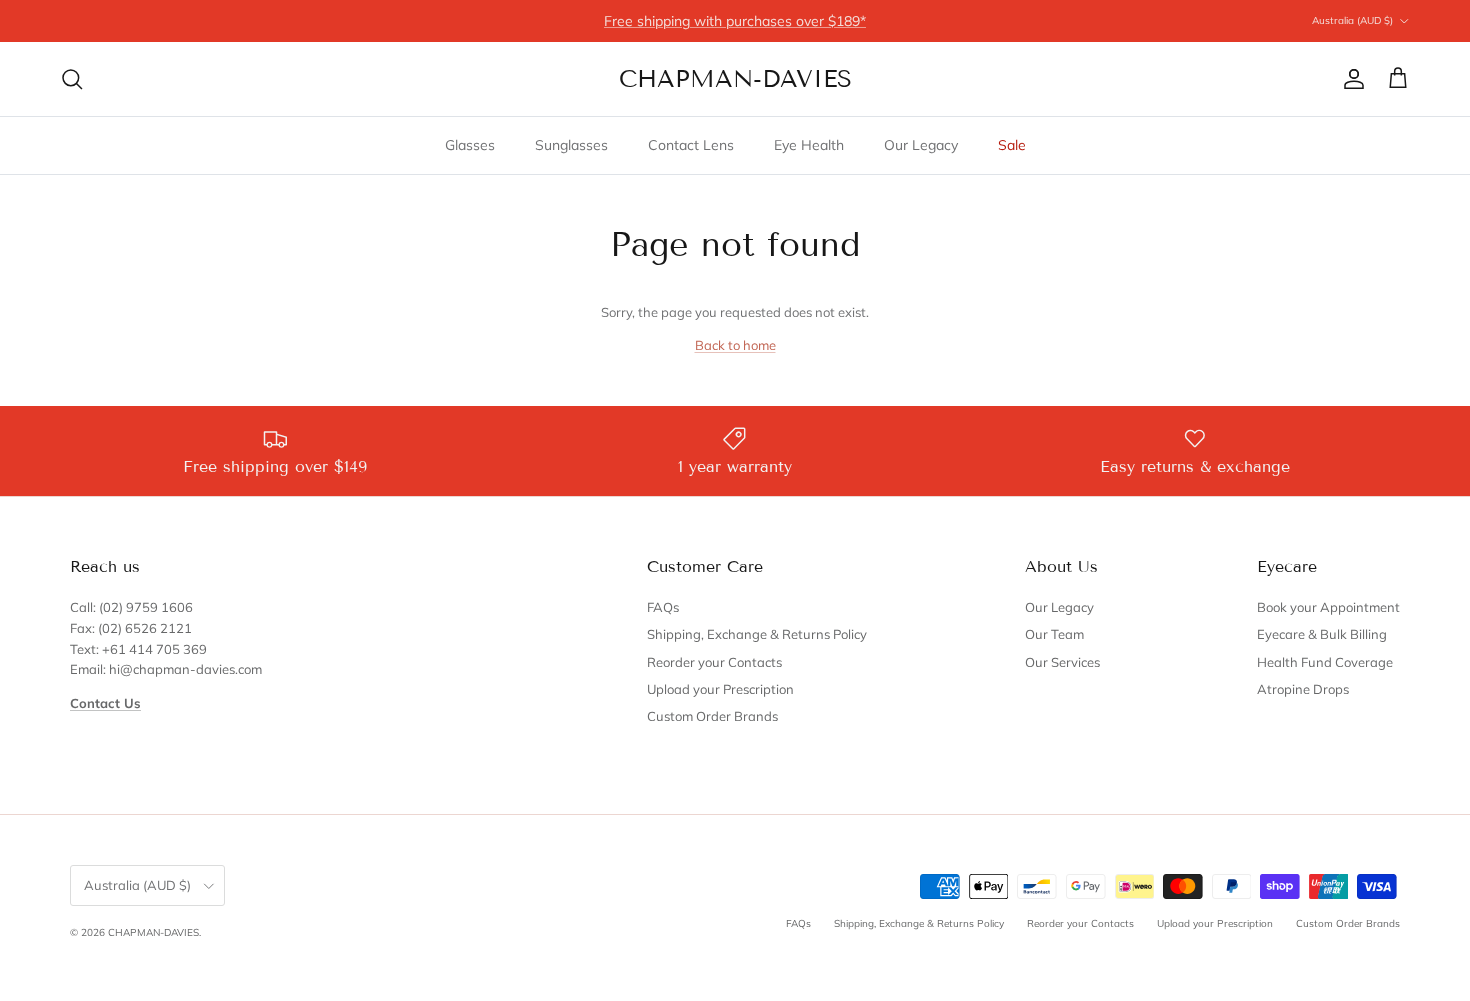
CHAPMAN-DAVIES (153, 932)
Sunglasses (571, 145)
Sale (1012, 145)
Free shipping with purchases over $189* (735, 21)
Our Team (1054, 634)
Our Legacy (921, 145)
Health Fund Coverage (1325, 662)
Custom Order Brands (712, 716)
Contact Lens (691, 145)
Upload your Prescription (720, 689)
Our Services (1062, 662)
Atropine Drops (1303, 689)
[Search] (72, 79)
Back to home (735, 345)
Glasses (470, 145)
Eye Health (809, 145)
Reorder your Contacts (714, 662)
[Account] (1350, 79)
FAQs (663, 607)
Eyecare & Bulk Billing (1322, 634)
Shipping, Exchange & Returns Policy (757, 634)
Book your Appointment (1328, 607)
